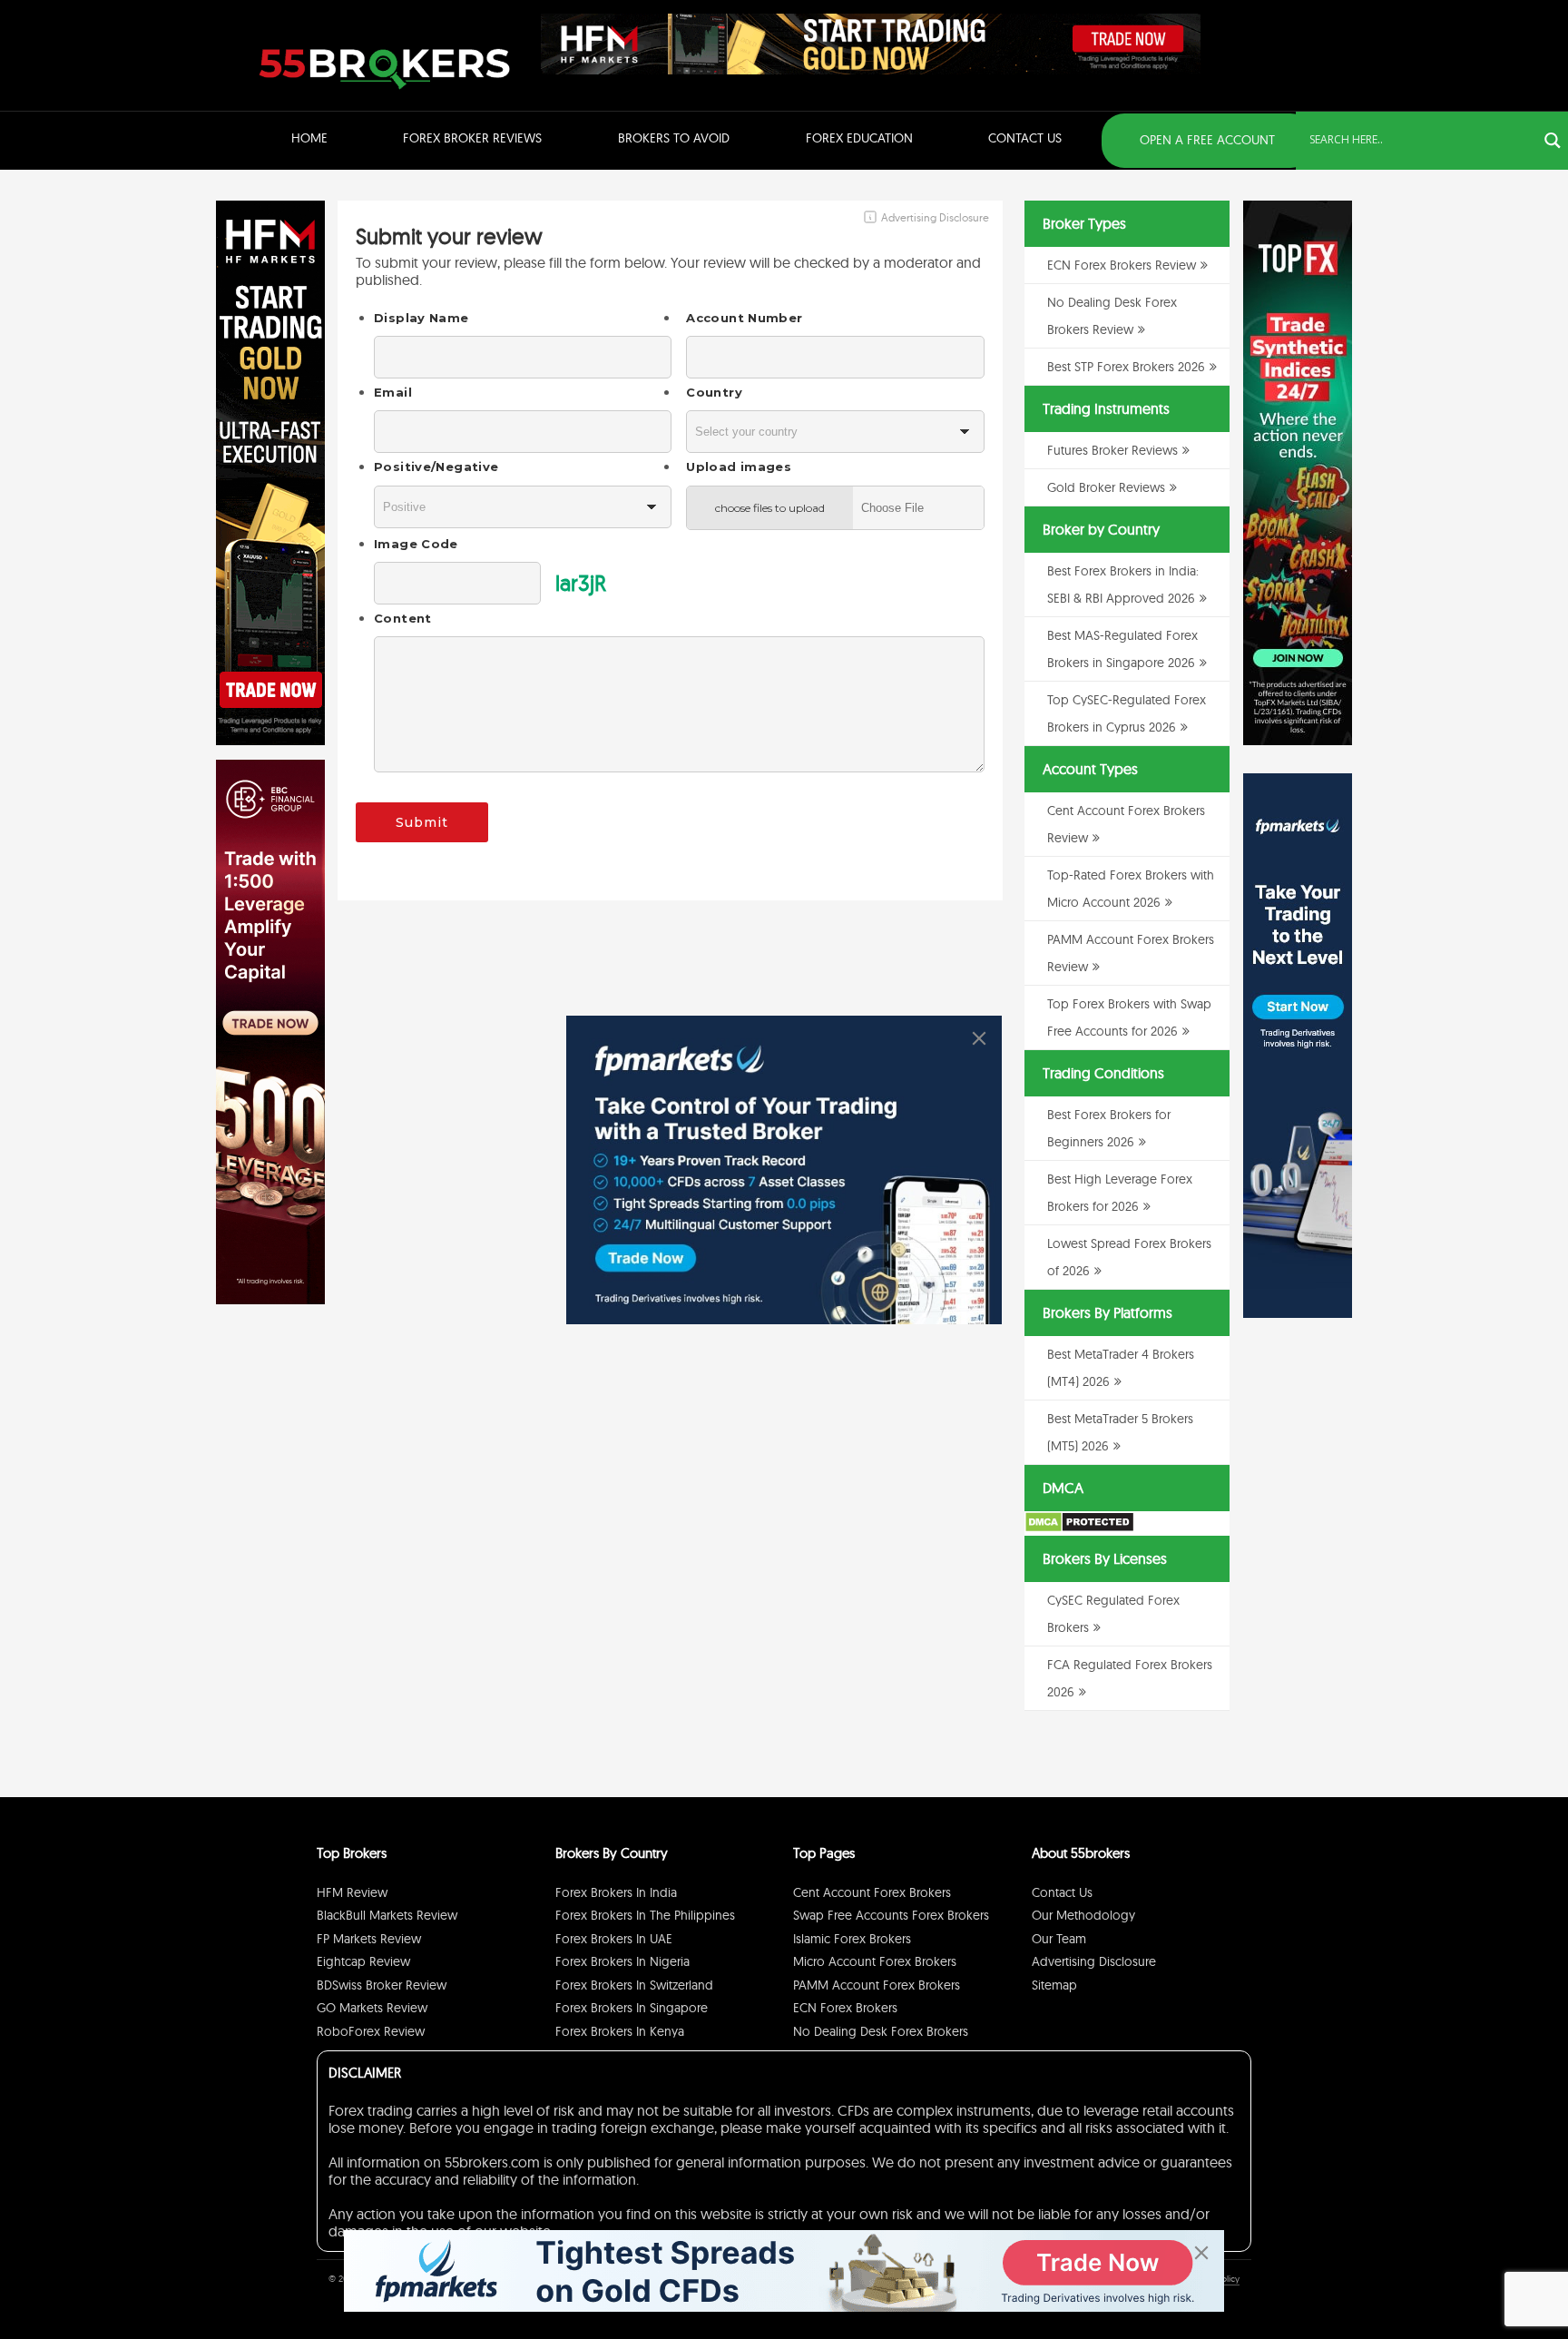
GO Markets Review (372, 2008)
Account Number (744, 318)
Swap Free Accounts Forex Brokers (891, 1915)
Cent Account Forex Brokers (872, 1892)
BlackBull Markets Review (387, 1915)
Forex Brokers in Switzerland (634, 1985)
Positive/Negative (436, 467)
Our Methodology (1083, 1915)
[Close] (979, 1038)
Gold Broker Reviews (1106, 487)
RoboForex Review (371, 2031)
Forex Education (859, 138)
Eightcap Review (363, 1961)
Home (309, 138)
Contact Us (1025, 138)
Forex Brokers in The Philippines (645, 1915)
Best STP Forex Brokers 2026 (1126, 367)
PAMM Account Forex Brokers (877, 1985)
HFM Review (352, 1892)
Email (393, 392)
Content (403, 618)
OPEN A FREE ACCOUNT (1207, 140)
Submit (422, 822)
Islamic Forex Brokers (852, 1939)
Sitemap (1054, 1985)
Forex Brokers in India (616, 1892)
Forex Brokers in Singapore (632, 2008)
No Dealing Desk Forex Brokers (881, 2031)
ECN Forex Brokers (845, 2008)
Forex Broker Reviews (472, 138)
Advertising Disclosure (1094, 1961)
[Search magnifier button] (1553, 141)
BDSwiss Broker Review (382, 1985)
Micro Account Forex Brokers (875, 1961)
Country (714, 392)
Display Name (421, 318)
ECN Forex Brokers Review (1122, 265)
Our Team (1059, 1939)
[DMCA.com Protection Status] (1079, 1528)
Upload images (739, 467)
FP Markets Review (369, 1939)
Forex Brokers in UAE (614, 1939)
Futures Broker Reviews (1112, 450)
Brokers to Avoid (674, 138)
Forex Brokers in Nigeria (622, 1961)
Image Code (416, 544)
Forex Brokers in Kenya (620, 2031)
